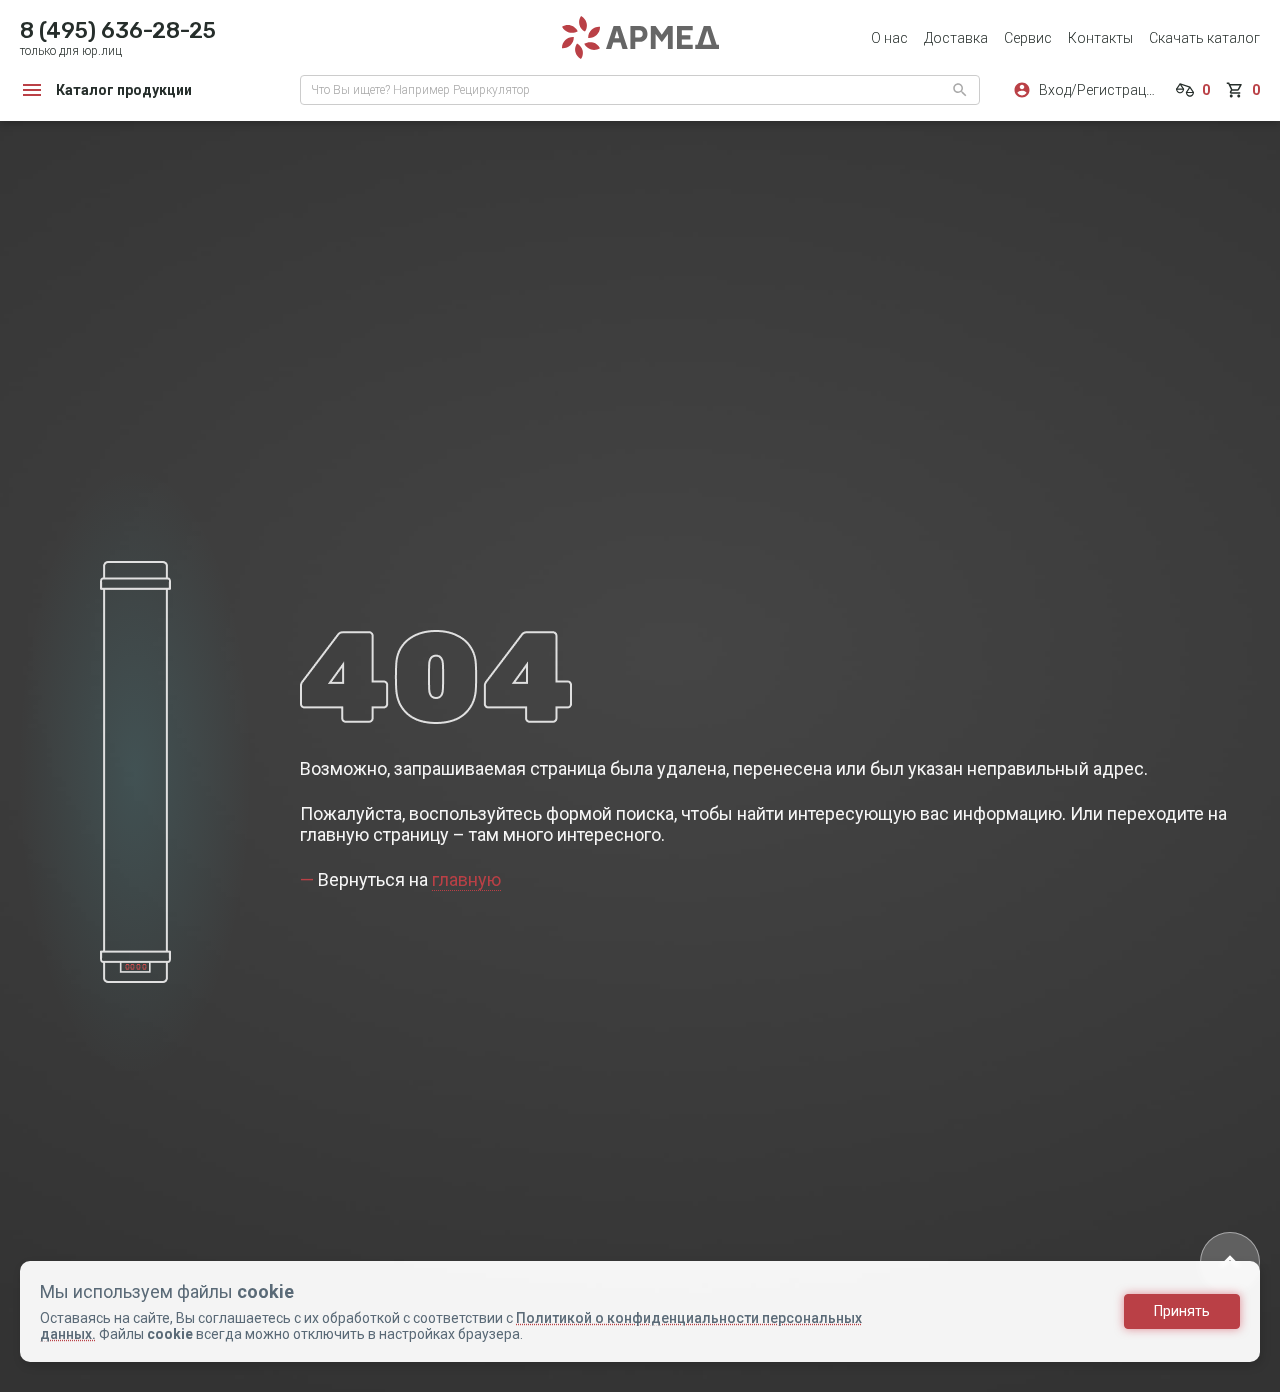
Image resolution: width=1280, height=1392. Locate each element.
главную (466, 879)
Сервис (1028, 38)
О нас (889, 38)
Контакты (1100, 38)
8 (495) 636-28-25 (118, 30)
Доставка (956, 38)
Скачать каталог (1204, 38)
